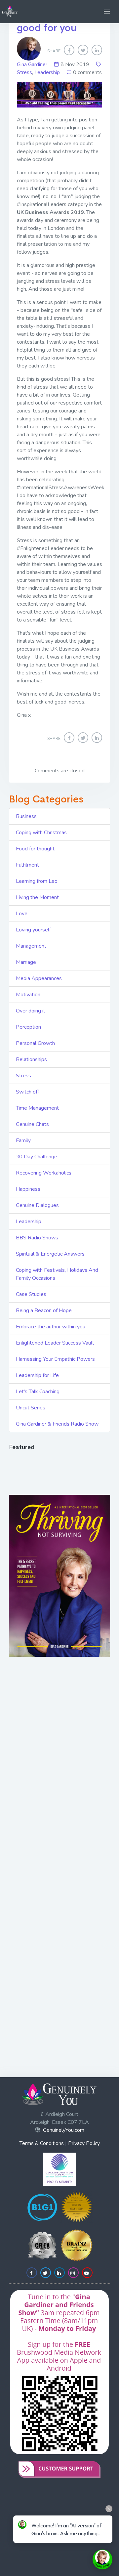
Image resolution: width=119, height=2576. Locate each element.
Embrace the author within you (51, 1327)
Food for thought (35, 849)
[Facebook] (69, 50)
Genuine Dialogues (37, 1205)
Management (31, 946)
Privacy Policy (84, 2143)
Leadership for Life (37, 1375)
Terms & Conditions (42, 2143)
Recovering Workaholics (44, 1173)
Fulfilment (27, 865)
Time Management (37, 1108)
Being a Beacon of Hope (44, 1310)
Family (23, 1140)
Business (26, 816)
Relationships (31, 1059)
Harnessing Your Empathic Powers (55, 1359)
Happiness (28, 1189)
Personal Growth (35, 1043)
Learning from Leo (37, 881)
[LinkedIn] (97, 50)
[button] (107, 12)
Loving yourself (33, 930)
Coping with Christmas (41, 833)
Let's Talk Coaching (38, 1392)
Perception (28, 1027)
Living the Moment (37, 897)
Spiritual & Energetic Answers (50, 1254)
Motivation (28, 995)
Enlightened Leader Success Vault (55, 1343)
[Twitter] (83, 50)
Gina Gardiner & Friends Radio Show (57, 1424)
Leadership (47, 72)
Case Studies (31, 1294)
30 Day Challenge (37, 1157)
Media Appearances (39, 978)
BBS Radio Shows (37, 1238)
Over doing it (31, 1011)
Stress (24, 72)
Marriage (26, 962)
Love (22, 914)
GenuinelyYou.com (64, 2130)
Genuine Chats (32, 1124)
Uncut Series (31, 1408)
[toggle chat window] (102, 2559)
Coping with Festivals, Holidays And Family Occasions (57, 1274)
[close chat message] (109, 2509)
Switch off (27, 1092)
